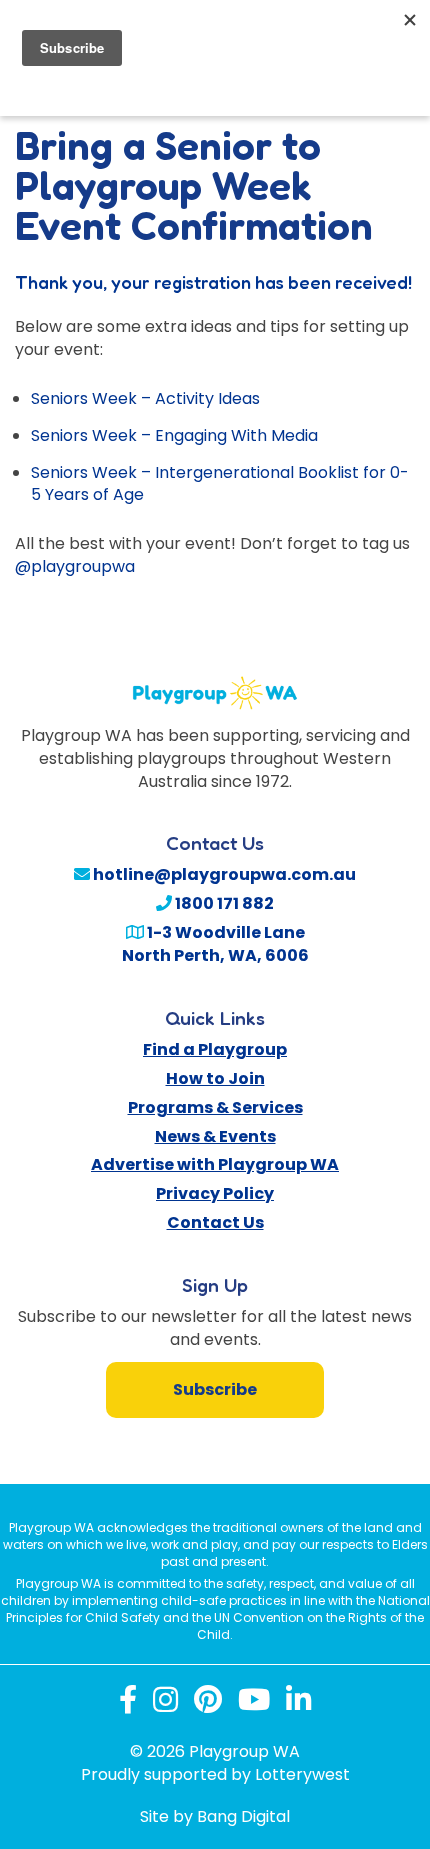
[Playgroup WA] (215, 681)
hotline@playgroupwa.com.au (223, 874)
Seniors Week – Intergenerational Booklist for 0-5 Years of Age (220, 484)
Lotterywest (302, 1775)
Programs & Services (215, 1107)
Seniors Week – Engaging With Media (174, 435)
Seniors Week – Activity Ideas (145, 398)
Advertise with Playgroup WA (215, 1164)
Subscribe (215, 1389)
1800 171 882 (223, 903)
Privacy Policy (215, 1193)
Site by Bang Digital (215, 1817)
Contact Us (215, 1222)
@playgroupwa (75, 566)
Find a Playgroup (215, 1049)
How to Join (215, 1078)
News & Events (215, 1136)
